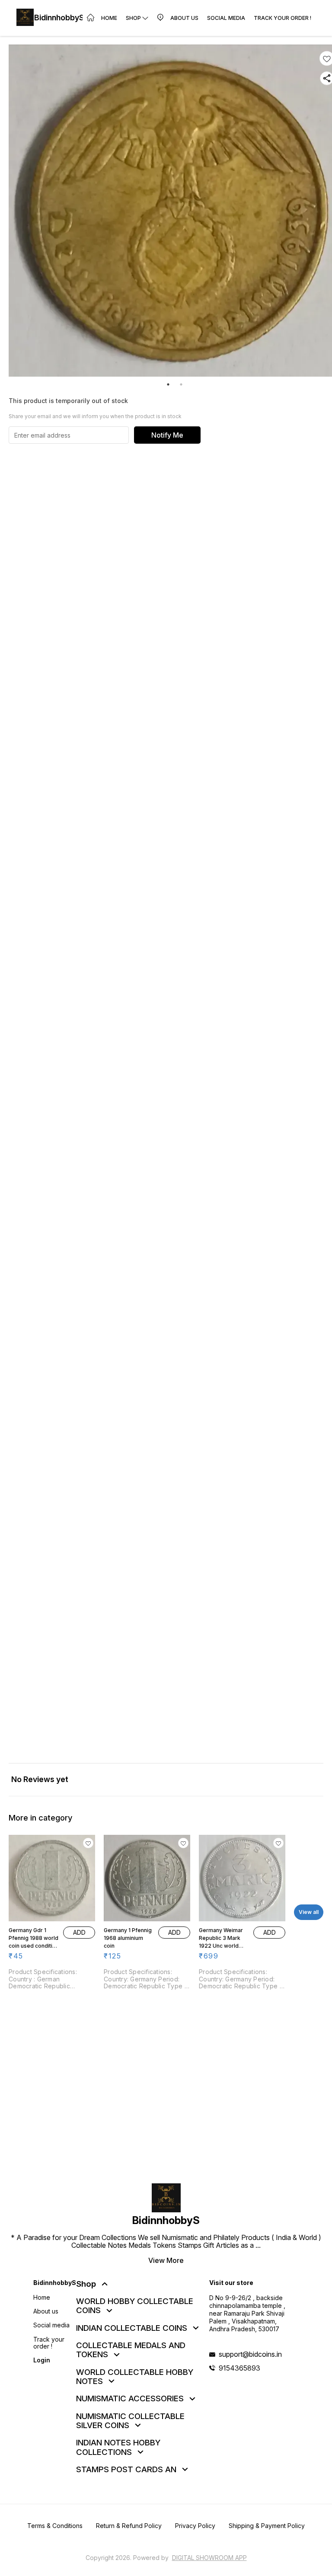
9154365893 (239, 2368)
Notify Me (167, 435)
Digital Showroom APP (209, 2558)
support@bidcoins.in (250, 2354)
